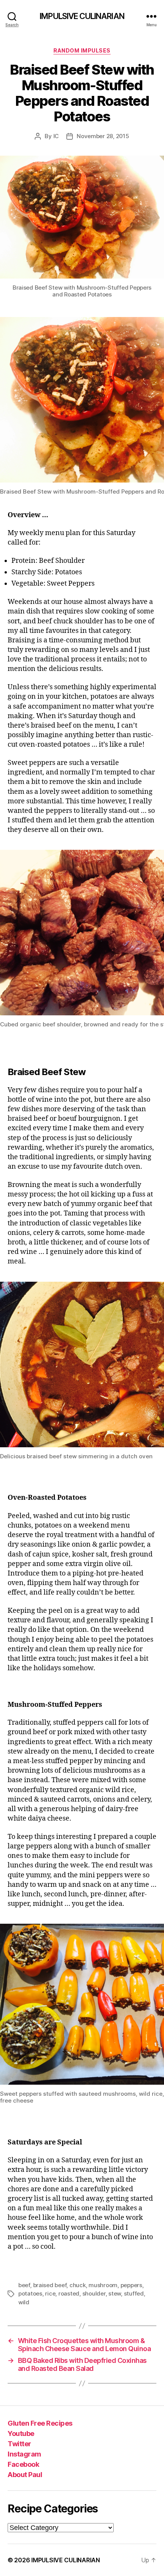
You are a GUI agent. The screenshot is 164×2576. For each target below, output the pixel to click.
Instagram (24, 2454)
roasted (69, 2293)
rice (50, 2293)
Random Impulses (82, 50)
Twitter (19, 2444)
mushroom (103, 2285)
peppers (131, 2285)
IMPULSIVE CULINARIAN (82, 16)
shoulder (94, 2293)
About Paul (25, 2475)
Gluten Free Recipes (40, 2423)
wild (24, 2302)
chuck (78, 2285)
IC (56, 136)
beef (24, 2285)
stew (115, 2293)
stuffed (134, 2293)
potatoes (30, 2293)
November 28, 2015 (103, 136)
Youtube (21, 2433)
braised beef (50, 2285)
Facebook (23, 2464)
